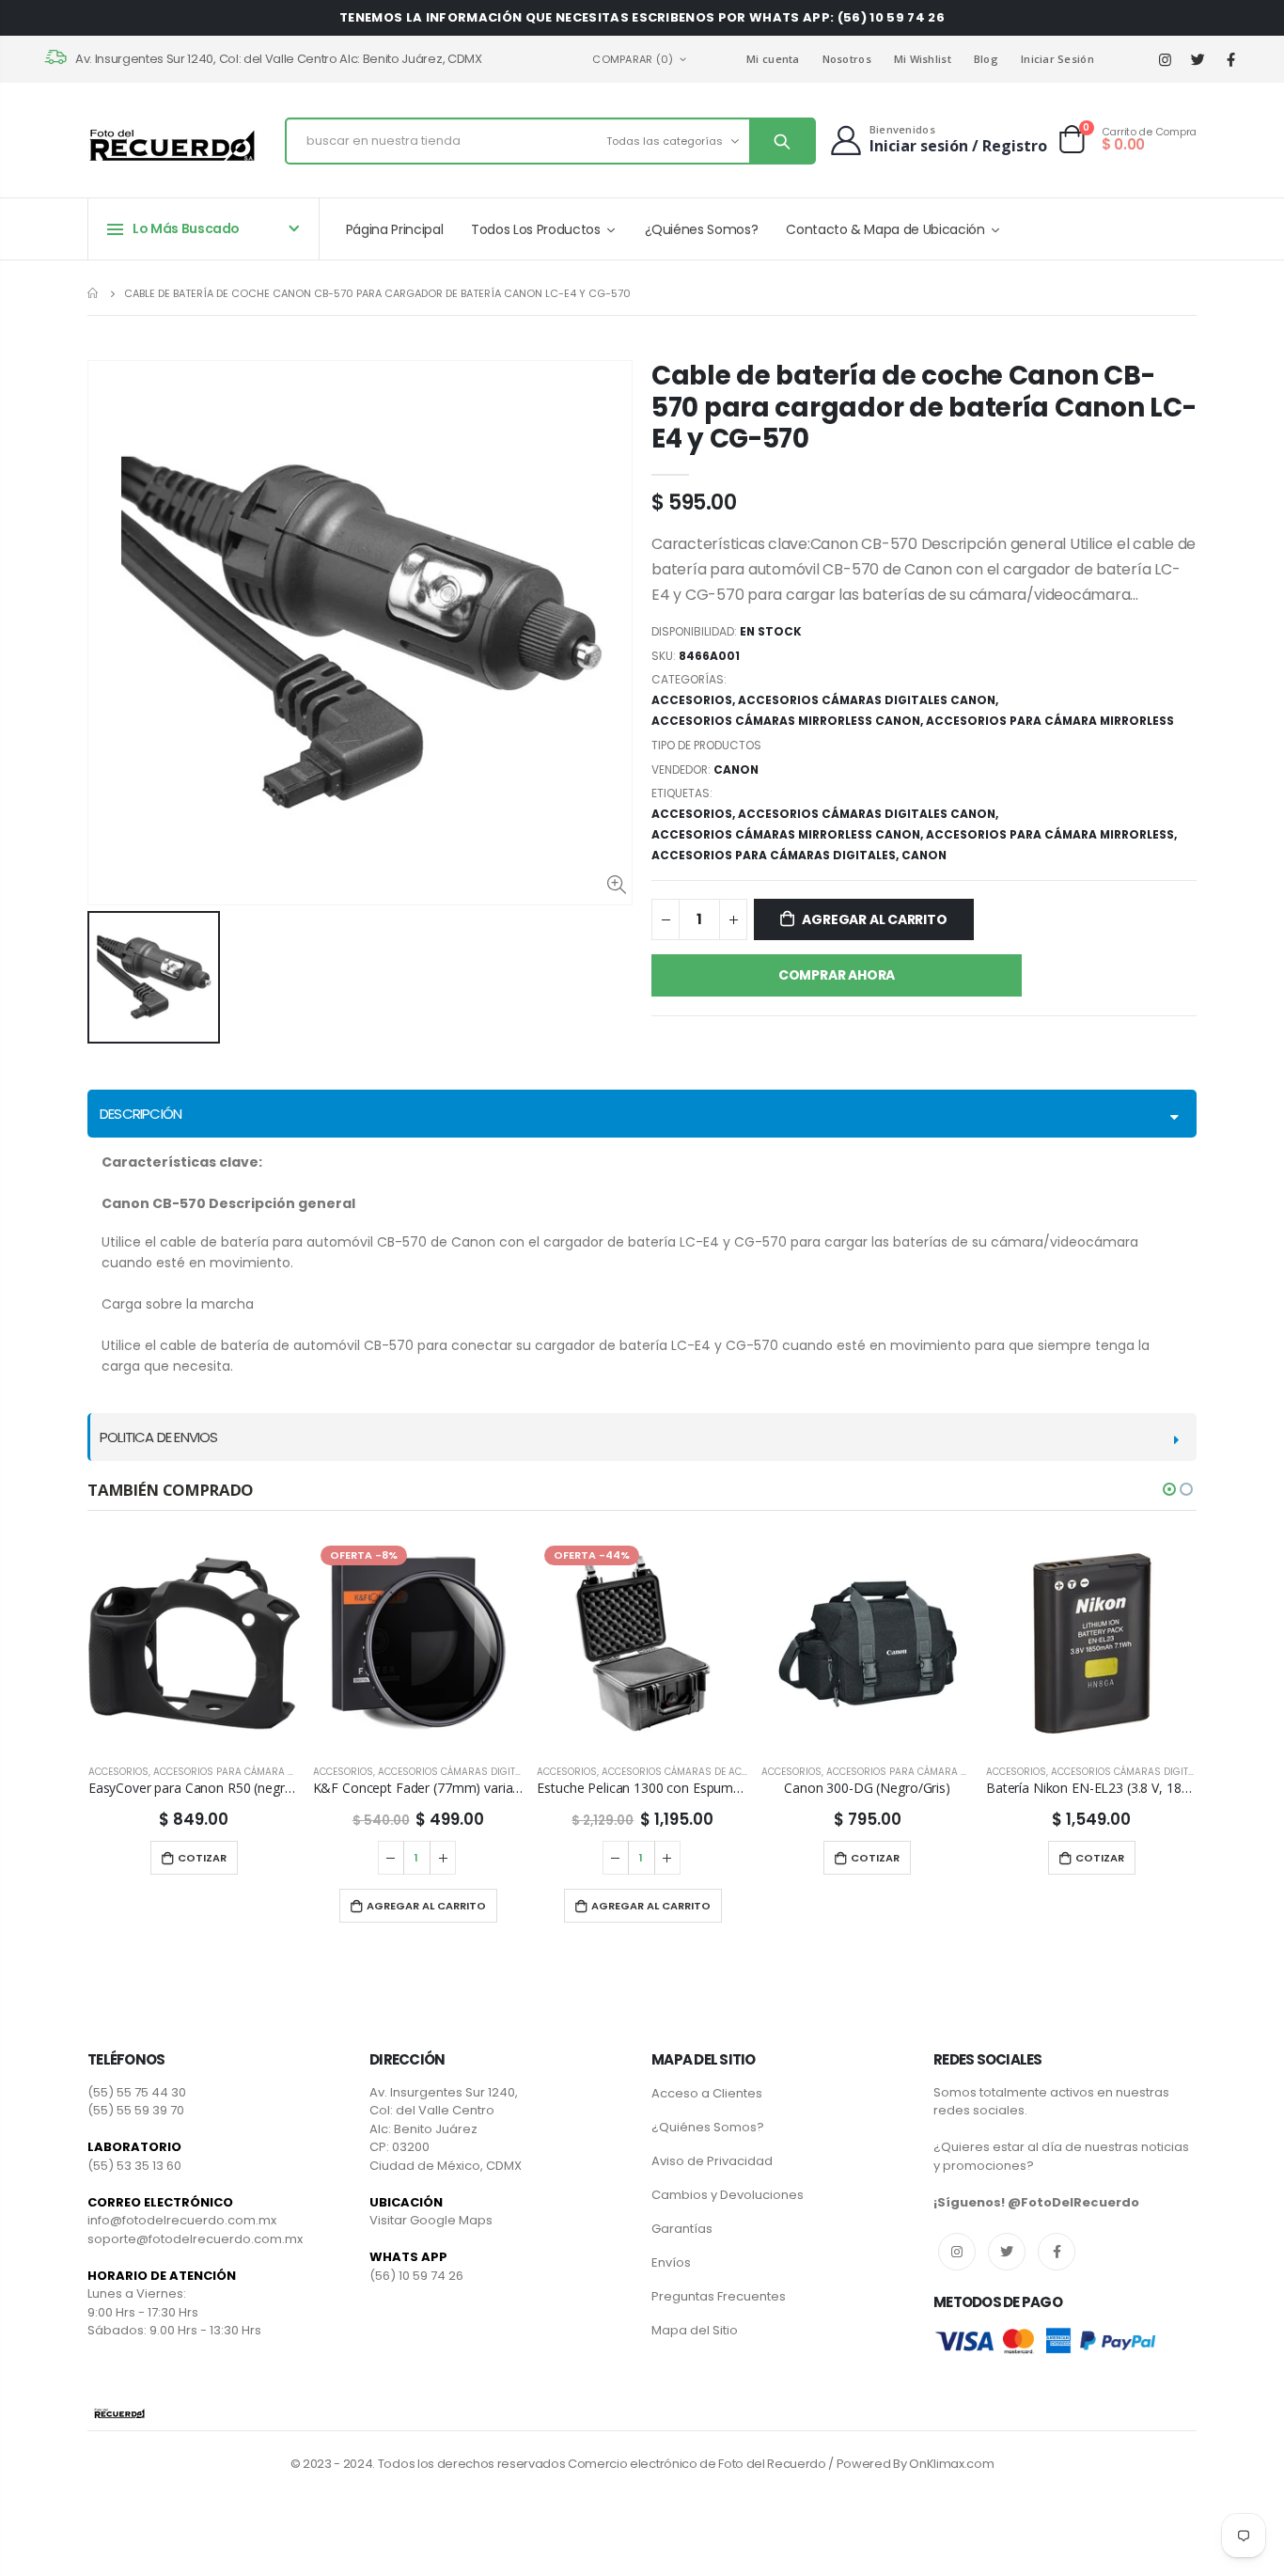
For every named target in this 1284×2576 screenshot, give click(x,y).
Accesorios (692, 700)
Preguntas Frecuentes (719, 2296)
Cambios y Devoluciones (728, 2195)
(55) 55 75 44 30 (137, 2092)
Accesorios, (695, 814)
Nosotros (847, 59)
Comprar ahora (837, 975)
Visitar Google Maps (431, 2220)
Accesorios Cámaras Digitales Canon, (869, 814)
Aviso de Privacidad (712, 2161)
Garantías (682, 2229)
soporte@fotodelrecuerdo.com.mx (195, 2239)
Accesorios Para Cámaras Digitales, (776, 855)
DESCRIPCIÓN (141, 1114)
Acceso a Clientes (707, 2093)
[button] (1169, 1489)
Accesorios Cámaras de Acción (683, 1772)
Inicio (94, 293)
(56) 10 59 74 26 (416, 2276)
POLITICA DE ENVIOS (159, 1437)
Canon (924, 855)
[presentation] (43, 1731)
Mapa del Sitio (695, 2330)
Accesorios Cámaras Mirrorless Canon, (789, 834)
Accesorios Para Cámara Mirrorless (1050, 721)
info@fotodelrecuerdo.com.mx (182, 2220)
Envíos (671, 2262)
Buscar (782, 141)
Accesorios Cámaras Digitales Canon (867, 700)
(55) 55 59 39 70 (136, 2110)
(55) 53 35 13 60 (134, 2166)
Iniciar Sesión (1057, 59)
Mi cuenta (773, 59)
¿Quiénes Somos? (708, 2127)
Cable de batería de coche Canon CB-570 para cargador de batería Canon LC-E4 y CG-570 (924, 407)
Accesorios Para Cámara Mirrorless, (1053, 834)
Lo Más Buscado (186, 228)
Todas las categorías (665, 141)
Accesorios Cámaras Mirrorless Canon (786, 721)
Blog (986, 59)
